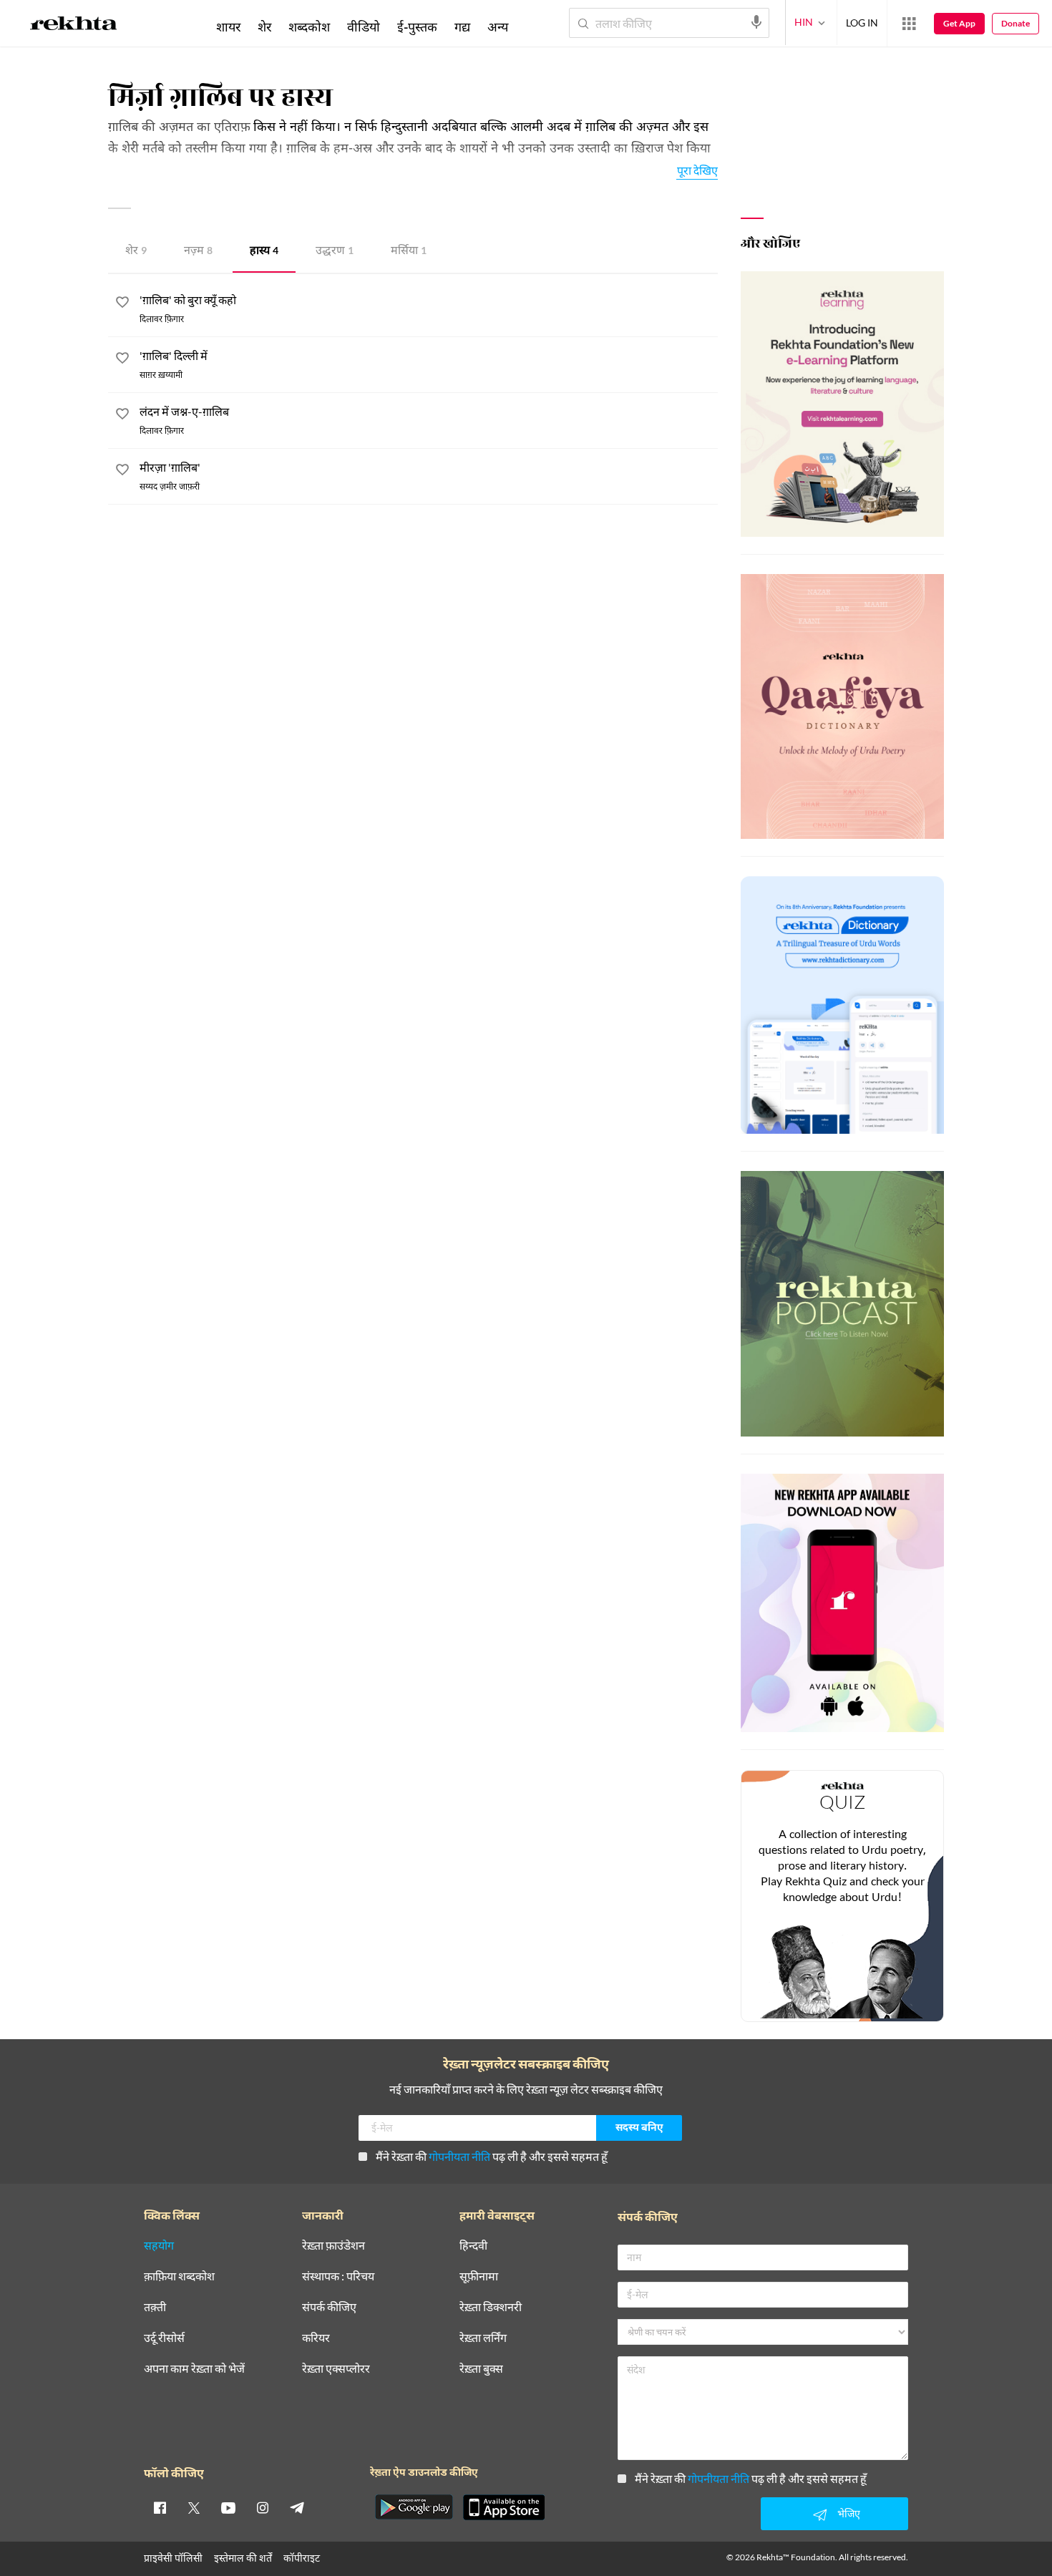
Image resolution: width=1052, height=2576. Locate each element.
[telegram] (297, 2507)
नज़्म (198, 252)
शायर (228, 26)
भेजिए (849, 2513)
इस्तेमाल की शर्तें (243, 2558)
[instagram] (263, 2507)
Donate (1016, 23)
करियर (316, 2338)
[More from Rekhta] (909, 24)
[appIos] (504, 2507)
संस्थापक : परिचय (338, 2276)
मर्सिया (409, 252)
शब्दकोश (309, 26)
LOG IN (862, 23)
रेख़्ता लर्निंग (483, 2338)
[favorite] (122, 304)
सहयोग (159, 2246)
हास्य (264, 252)
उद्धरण (335, 252)
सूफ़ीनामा (479, 2276)
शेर (136, 252)
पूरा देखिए (697, 170)
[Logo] (74, 26)
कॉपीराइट (302, 2558)
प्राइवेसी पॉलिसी (173, 2558)
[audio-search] (756, 22)
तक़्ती (155, 2307)
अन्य (498, 26)
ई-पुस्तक (417, 26)
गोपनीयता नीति (459, 2156)
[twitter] (194, 2507)
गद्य (462, 26)
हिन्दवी (473, 2246)
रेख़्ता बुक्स (481, 2369)
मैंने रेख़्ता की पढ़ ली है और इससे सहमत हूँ (492, 2156)
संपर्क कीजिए (329, 2307)
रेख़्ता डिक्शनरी (491, 2307)
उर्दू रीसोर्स (164, 2338)
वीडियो (364, 26)
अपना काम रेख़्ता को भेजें (194, 2369)
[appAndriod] (414, 2507)
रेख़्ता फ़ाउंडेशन (333, 2246)
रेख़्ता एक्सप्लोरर (336, 2369)
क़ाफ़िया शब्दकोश (179, 2276)
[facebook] (160, 2507)
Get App (959, 23)
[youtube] (228, 2507)
